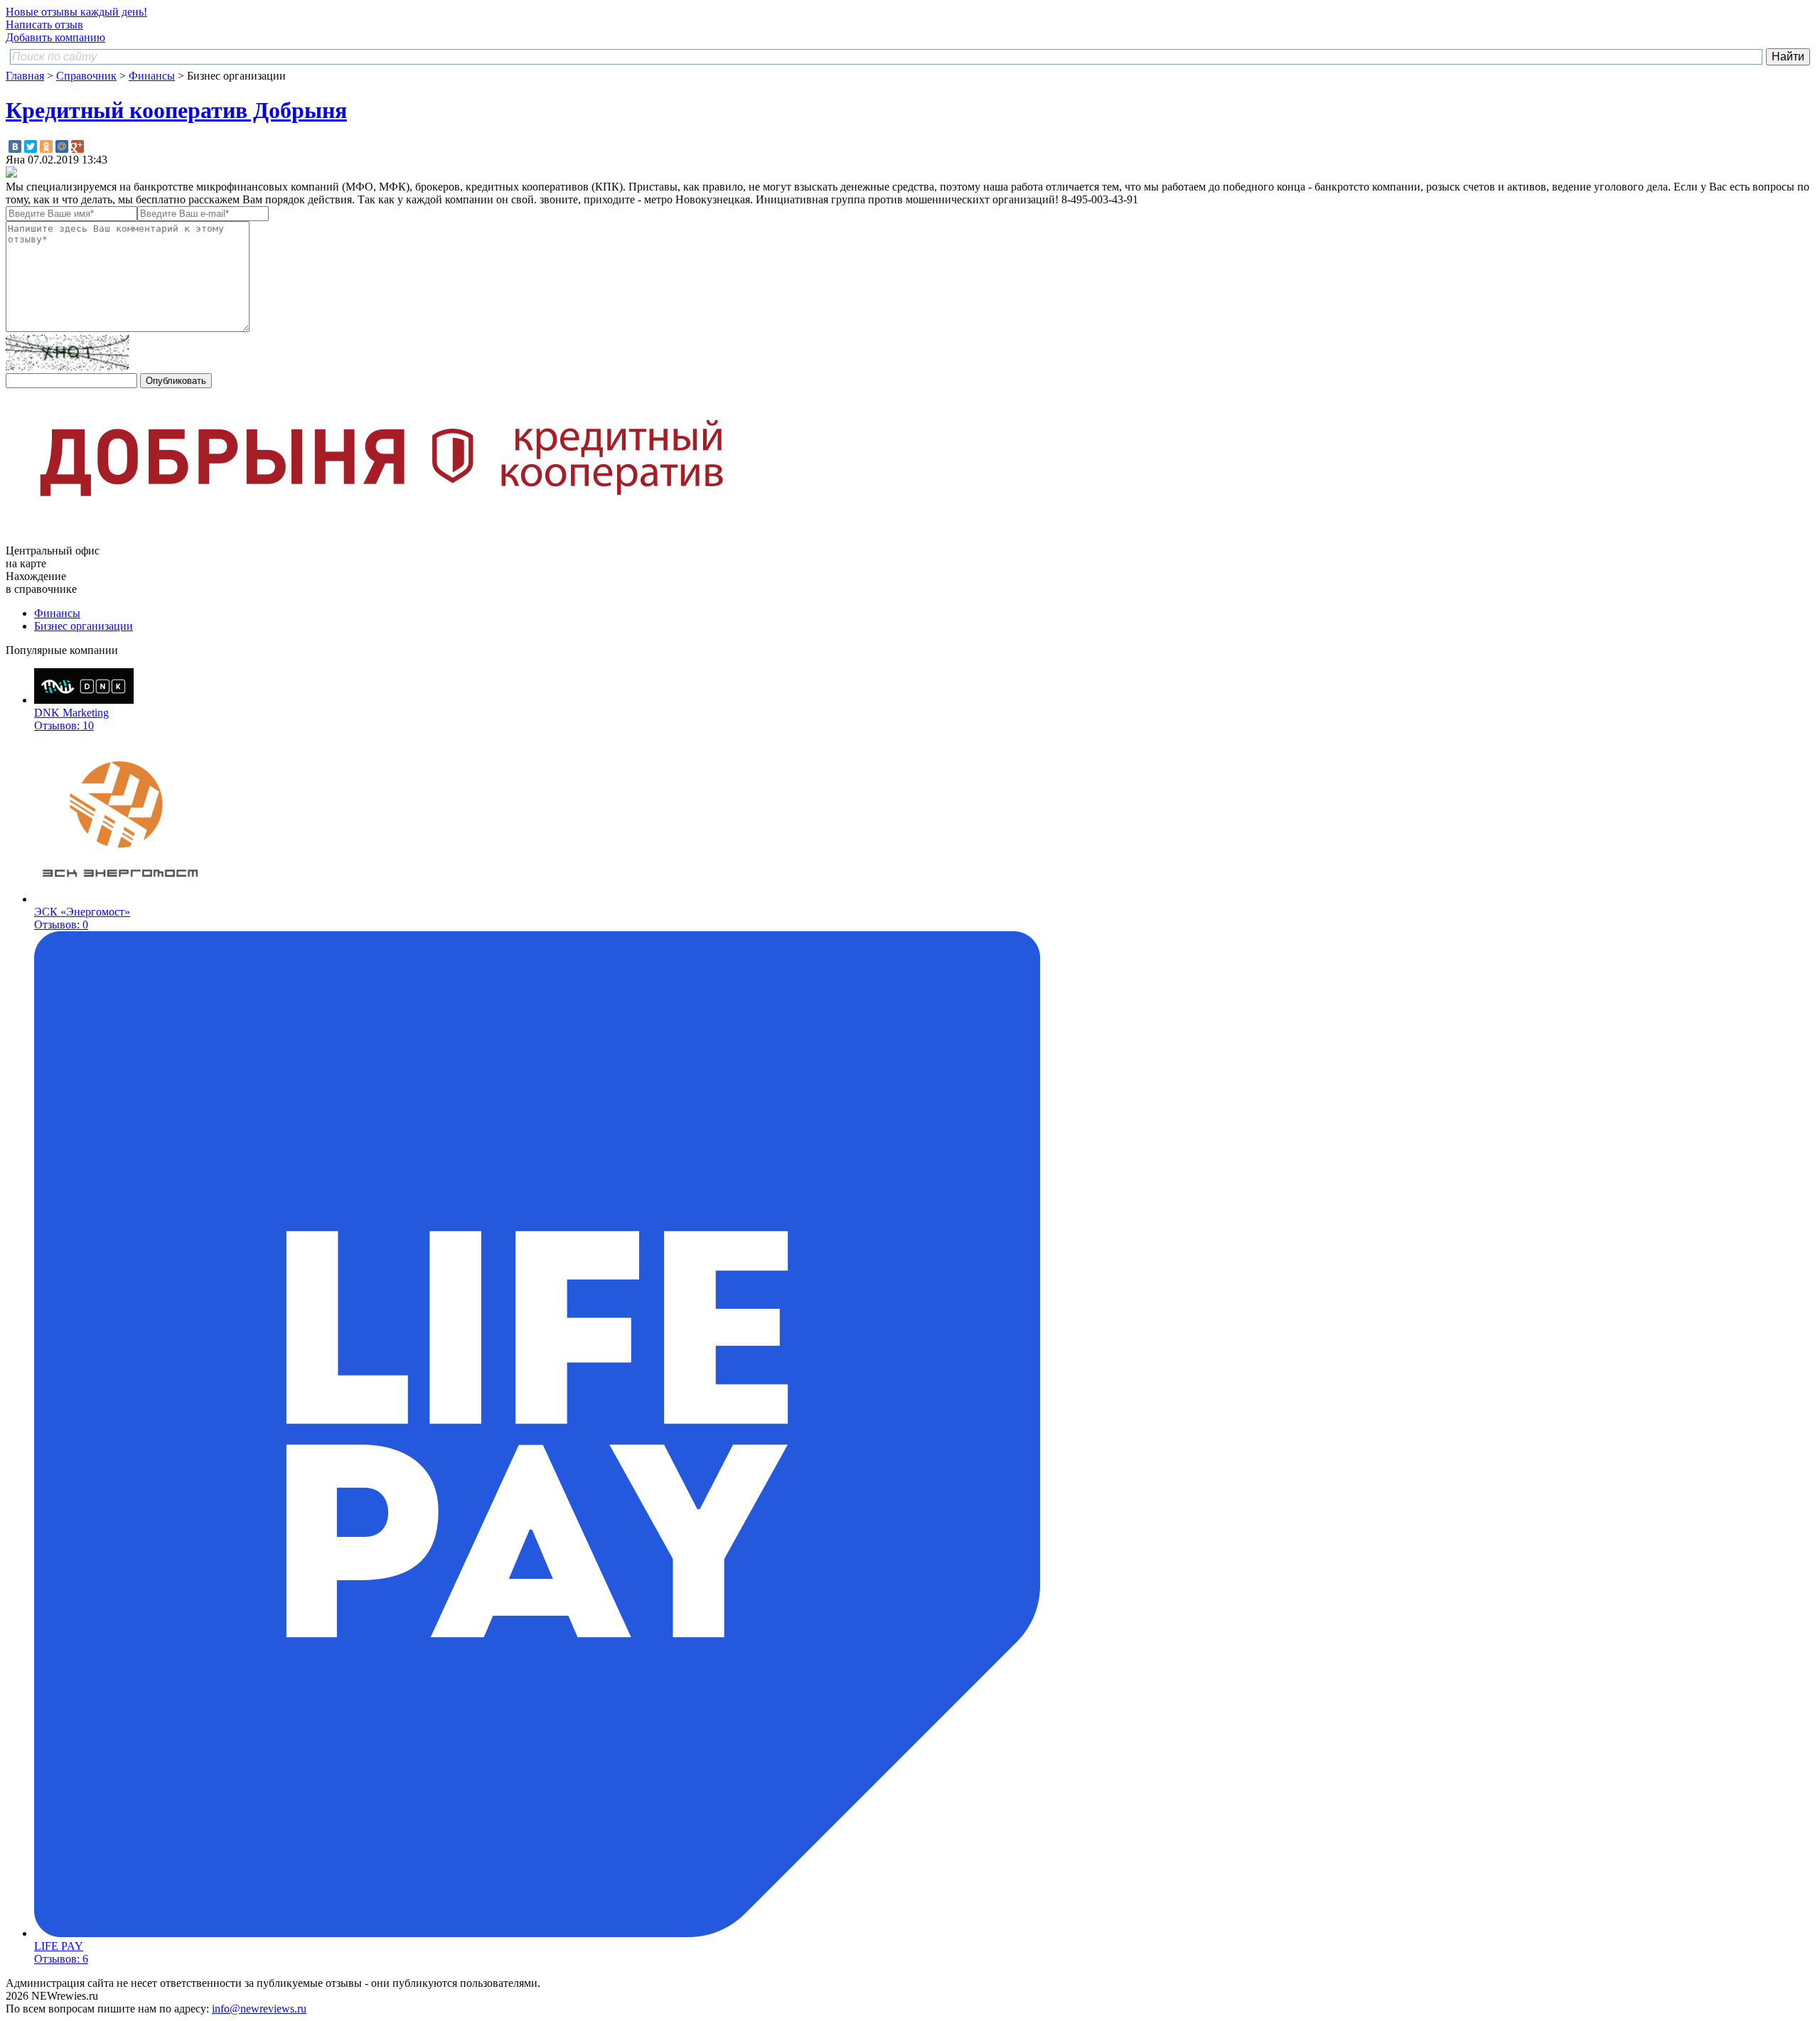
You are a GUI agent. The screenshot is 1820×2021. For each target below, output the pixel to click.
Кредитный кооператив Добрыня (176, 110)
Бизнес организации (84, 626)
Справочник (86, 76)
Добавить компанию (55, 37)
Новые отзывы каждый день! (76, 12)
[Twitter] (31, 146)
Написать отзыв (44, 25)
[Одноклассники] (46, 146)
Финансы (152, 76)
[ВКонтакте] (15, 146)
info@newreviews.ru (259, 2009)
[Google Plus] (77, 146)
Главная (25, 76)
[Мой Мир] (62, 146)
